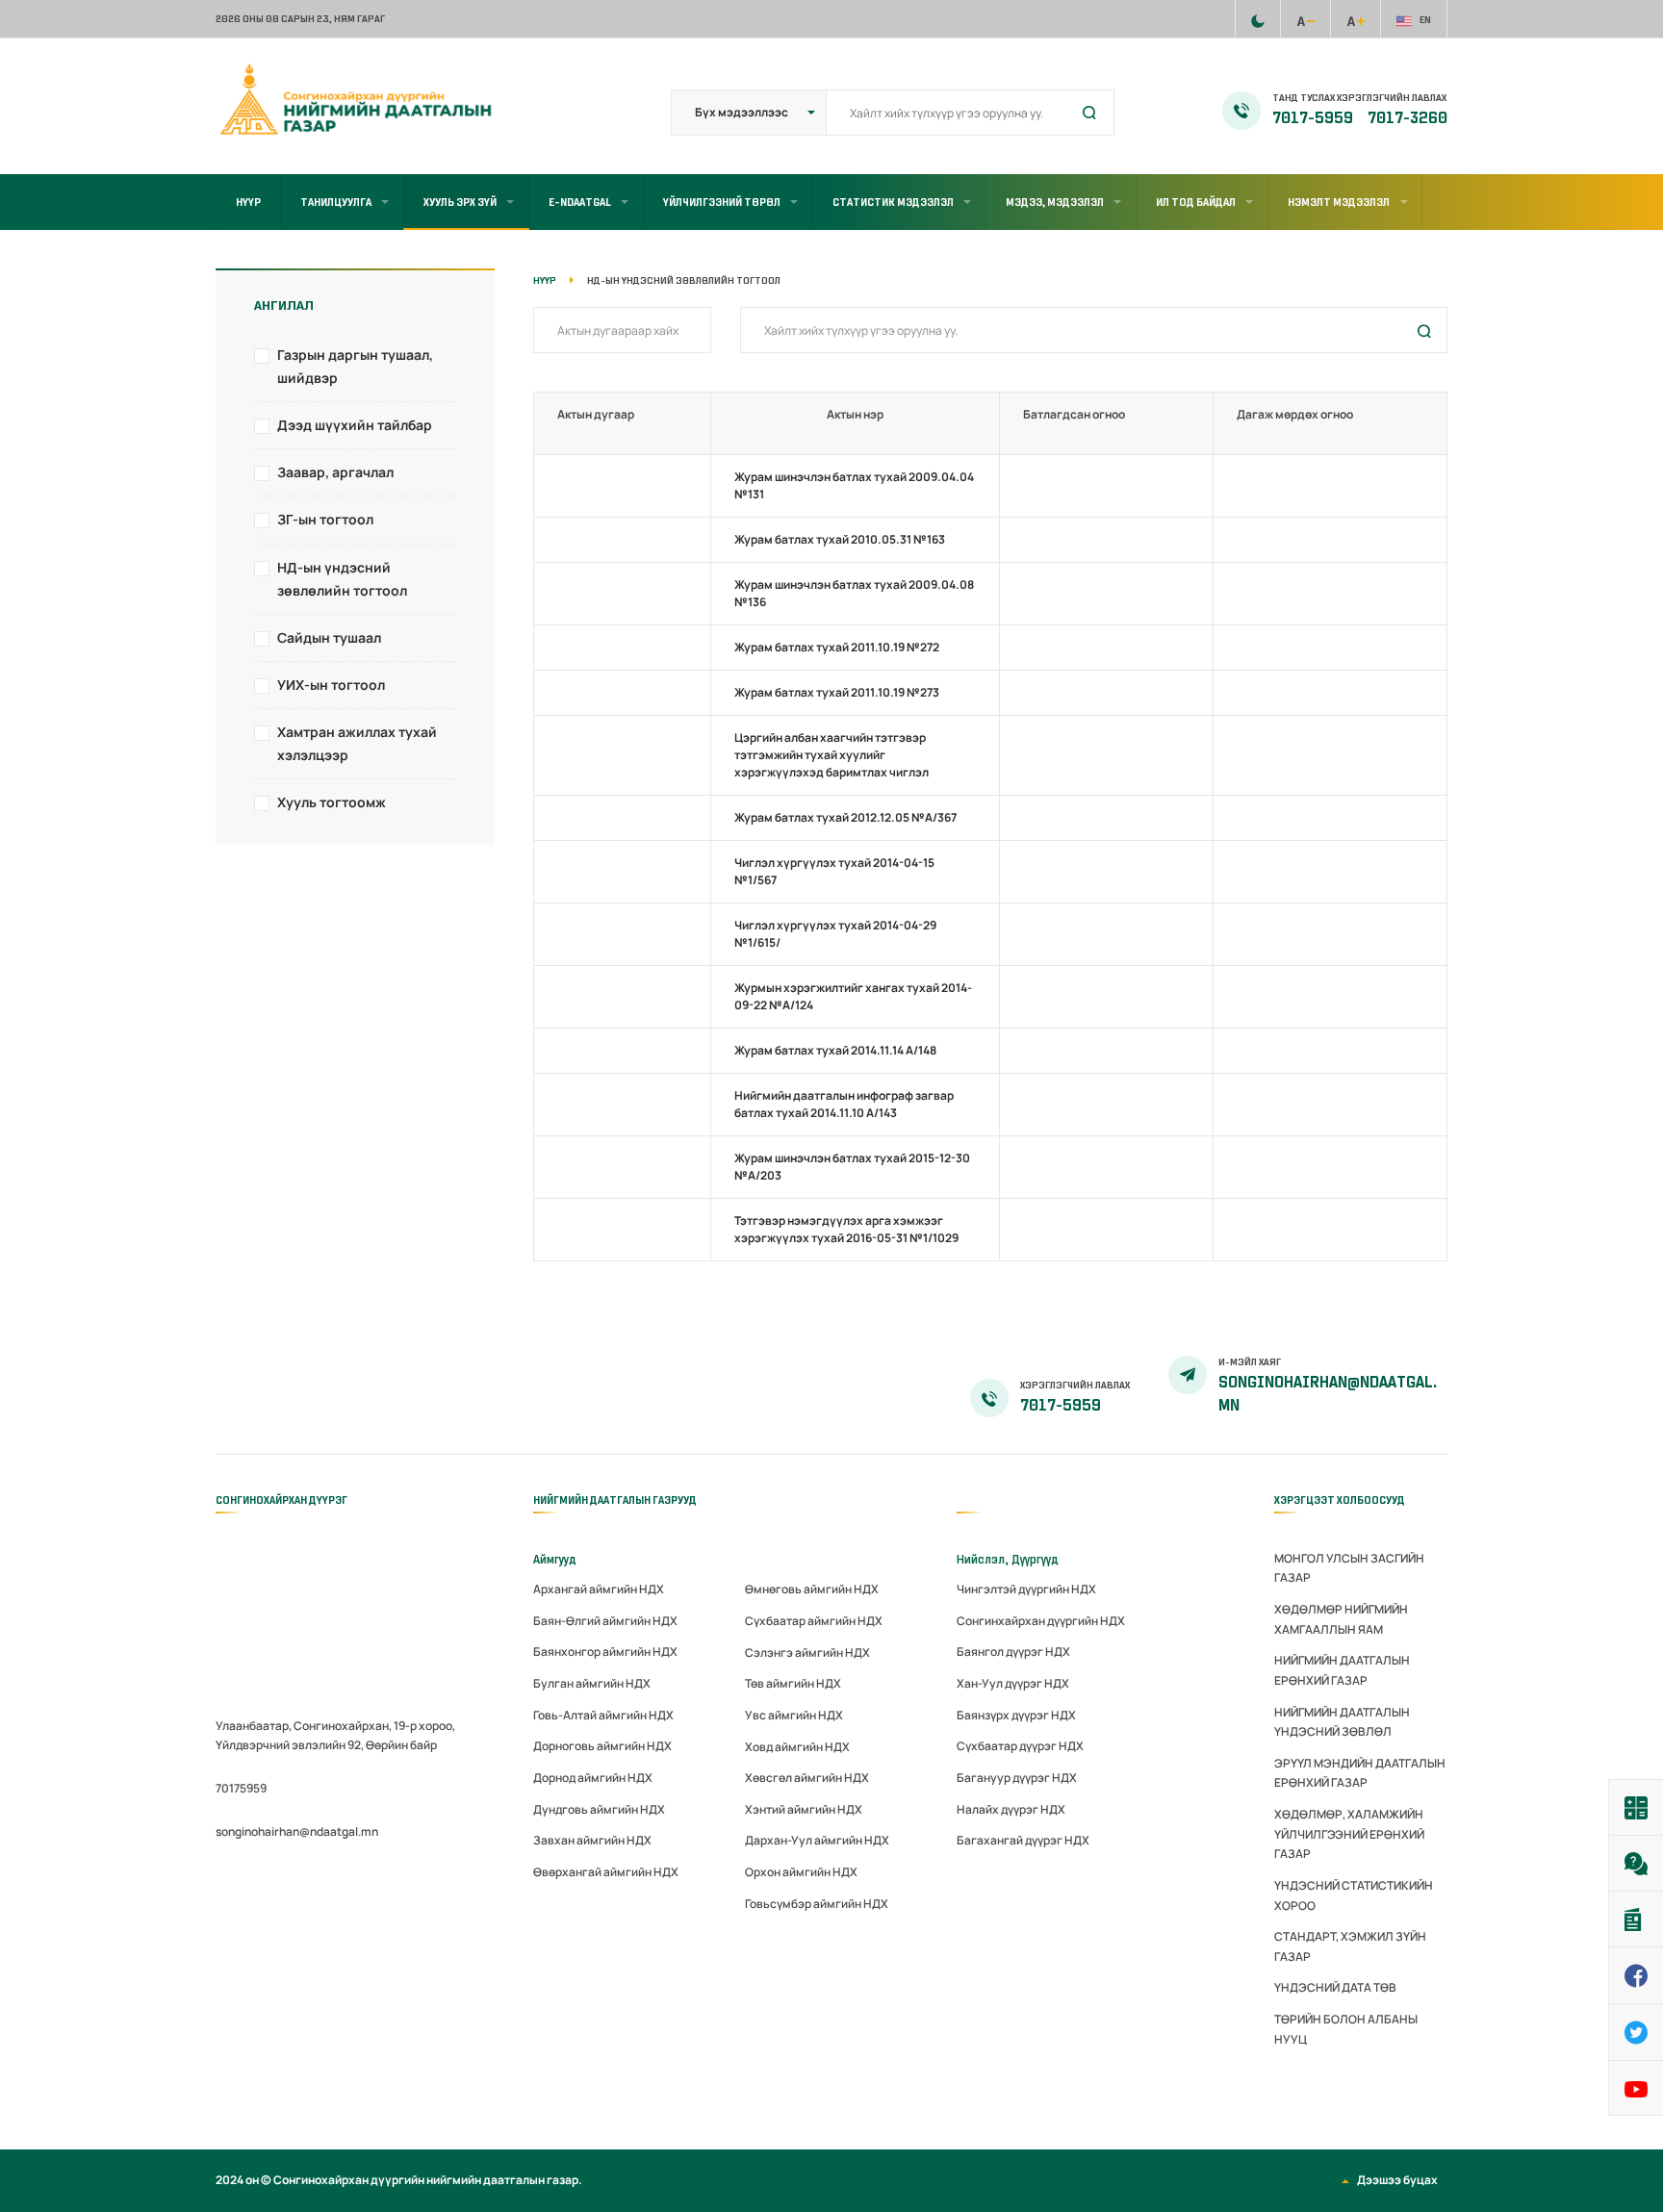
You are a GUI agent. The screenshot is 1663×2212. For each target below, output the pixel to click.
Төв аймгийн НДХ (793, 1683)
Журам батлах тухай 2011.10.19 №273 (837, 692)
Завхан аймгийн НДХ (592, 1840)
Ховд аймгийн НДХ (797, 1747)
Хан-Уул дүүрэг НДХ (1013, 1683)
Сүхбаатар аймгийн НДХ (814, 1621)
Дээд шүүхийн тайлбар (355, 425)
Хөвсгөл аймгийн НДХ (807, 1778)
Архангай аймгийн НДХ (599, 1589)
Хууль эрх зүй (460, 202)
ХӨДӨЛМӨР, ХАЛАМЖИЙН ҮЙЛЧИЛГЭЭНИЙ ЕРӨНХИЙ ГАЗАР (1349, 1834)
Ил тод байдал (1196, 202)
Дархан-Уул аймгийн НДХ (817, 1840)
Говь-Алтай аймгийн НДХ (603, 1715)
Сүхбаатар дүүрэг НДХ (1020, 1746)
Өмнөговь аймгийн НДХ (812, 1589)
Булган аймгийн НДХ (592, 1683)
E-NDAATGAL (580, 202)
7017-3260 (1407, 118)
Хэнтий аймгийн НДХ (804, 1809)
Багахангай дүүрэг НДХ (1023, 1840)
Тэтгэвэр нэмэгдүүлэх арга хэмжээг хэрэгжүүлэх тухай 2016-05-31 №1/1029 (846, 1229)
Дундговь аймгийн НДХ (599, 1809)
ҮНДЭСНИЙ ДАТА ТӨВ (1335, 1987)
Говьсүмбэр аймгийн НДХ (817, 1904)
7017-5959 (1314, 118)
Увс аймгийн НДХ (794, 1715)
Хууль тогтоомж (332, 802)
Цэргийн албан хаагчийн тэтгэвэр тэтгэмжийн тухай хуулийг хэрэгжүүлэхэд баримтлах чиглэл (831, 755)
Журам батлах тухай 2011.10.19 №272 (837, 647)
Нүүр (248, 202)
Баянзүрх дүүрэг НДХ (1016, 1715)
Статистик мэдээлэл (893, 202)
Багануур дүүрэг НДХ (1017, 1778)
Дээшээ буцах (1397, 2180)
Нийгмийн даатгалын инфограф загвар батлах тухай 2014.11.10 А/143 (844, 1104)
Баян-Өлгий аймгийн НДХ (605, 1621)
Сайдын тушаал (329, 637)
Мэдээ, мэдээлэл (1055, 202)
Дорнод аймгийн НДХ (593, 1778)
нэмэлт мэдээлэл (1339, 202)
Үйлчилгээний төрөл (722, 202)
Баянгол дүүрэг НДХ (1013, 1652)
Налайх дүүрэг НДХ (1011, 1809)
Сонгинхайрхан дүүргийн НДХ (1041, 1621)
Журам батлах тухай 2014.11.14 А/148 (835, 1050)
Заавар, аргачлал (335, 472)
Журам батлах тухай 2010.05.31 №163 (840, 539)
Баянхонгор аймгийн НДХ (605, 1652)
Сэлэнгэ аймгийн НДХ (807, 1653)
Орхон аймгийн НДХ (801, 1872)
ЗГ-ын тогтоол (325, 519)
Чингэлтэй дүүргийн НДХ (1026, 1589)
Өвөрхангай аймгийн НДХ (606, 1872)
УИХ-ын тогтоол (331, 685)
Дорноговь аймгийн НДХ (602, 1746)
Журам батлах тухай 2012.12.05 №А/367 (845, 817)
